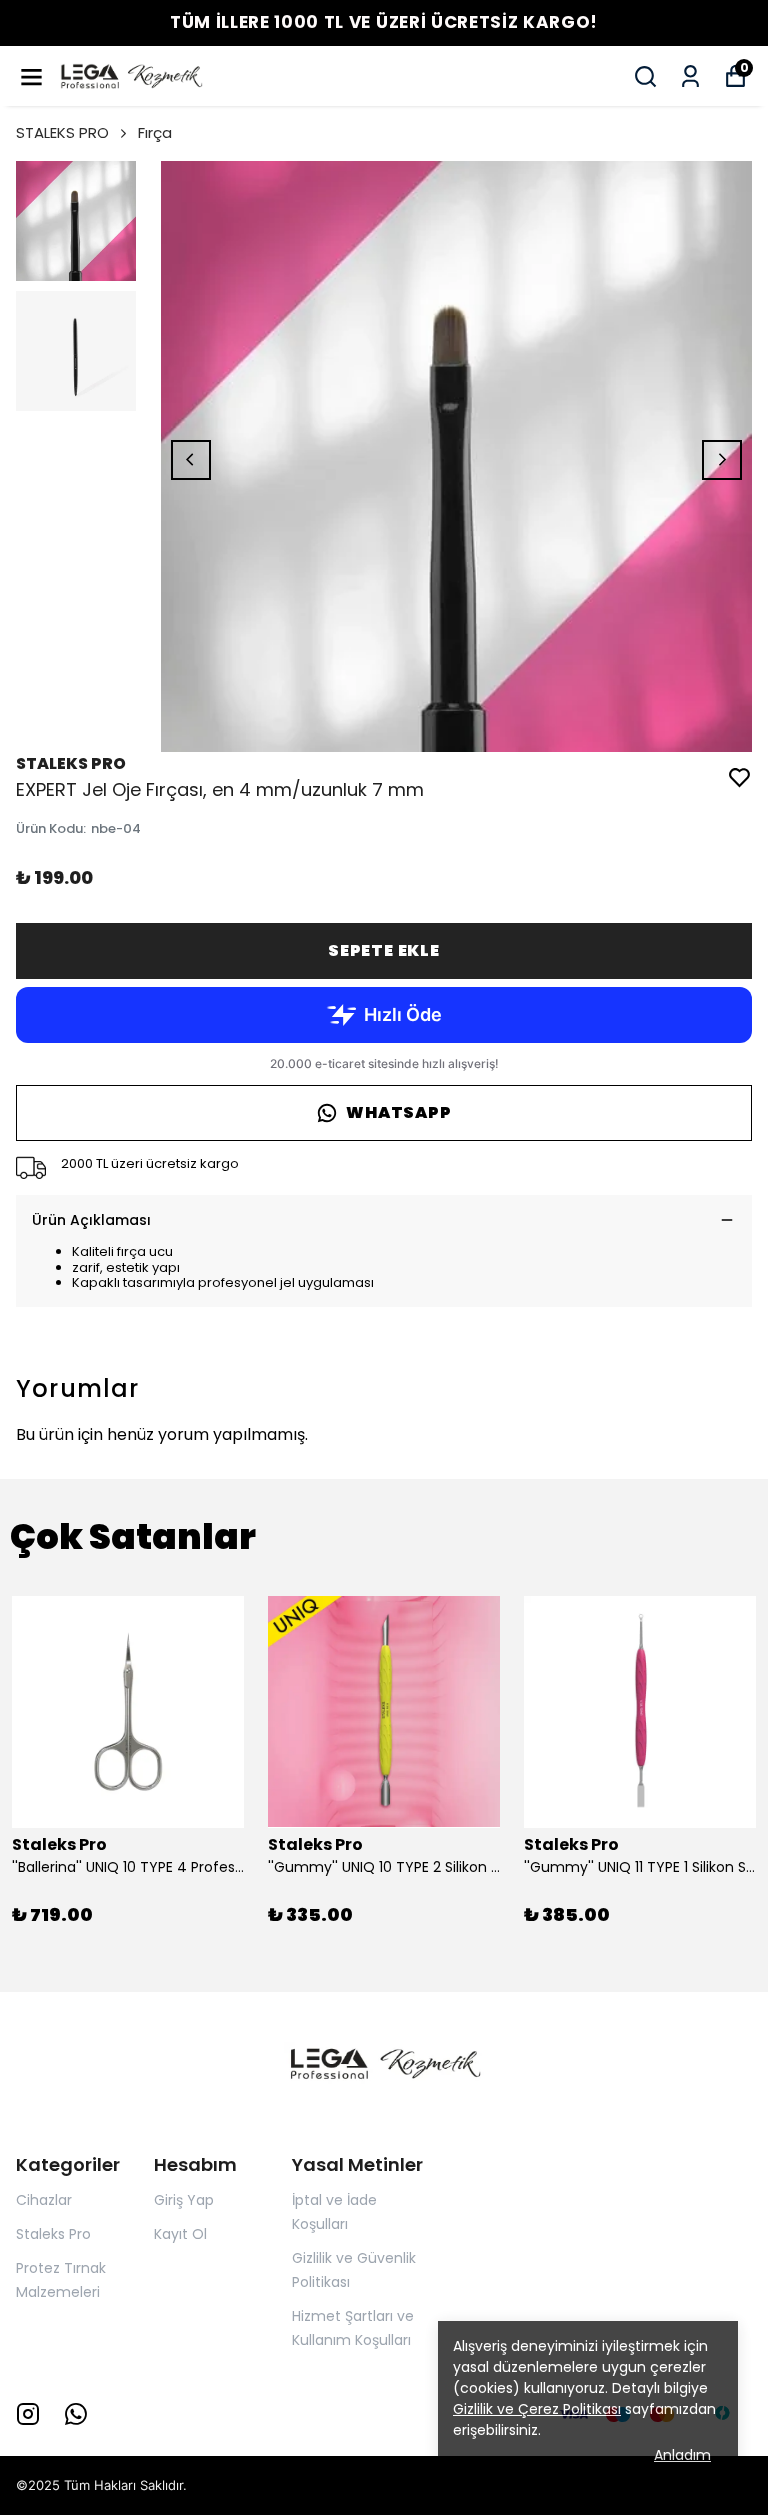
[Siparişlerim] (690, 76)
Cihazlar (44, 2200)
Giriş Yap (184, 2200)
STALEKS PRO (62, 132)
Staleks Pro (53, 2234)
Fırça (155, 132)
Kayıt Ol (180, 2234)
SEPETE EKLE (384, 950)
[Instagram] (28, 2414)
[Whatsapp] (76, 2414)
